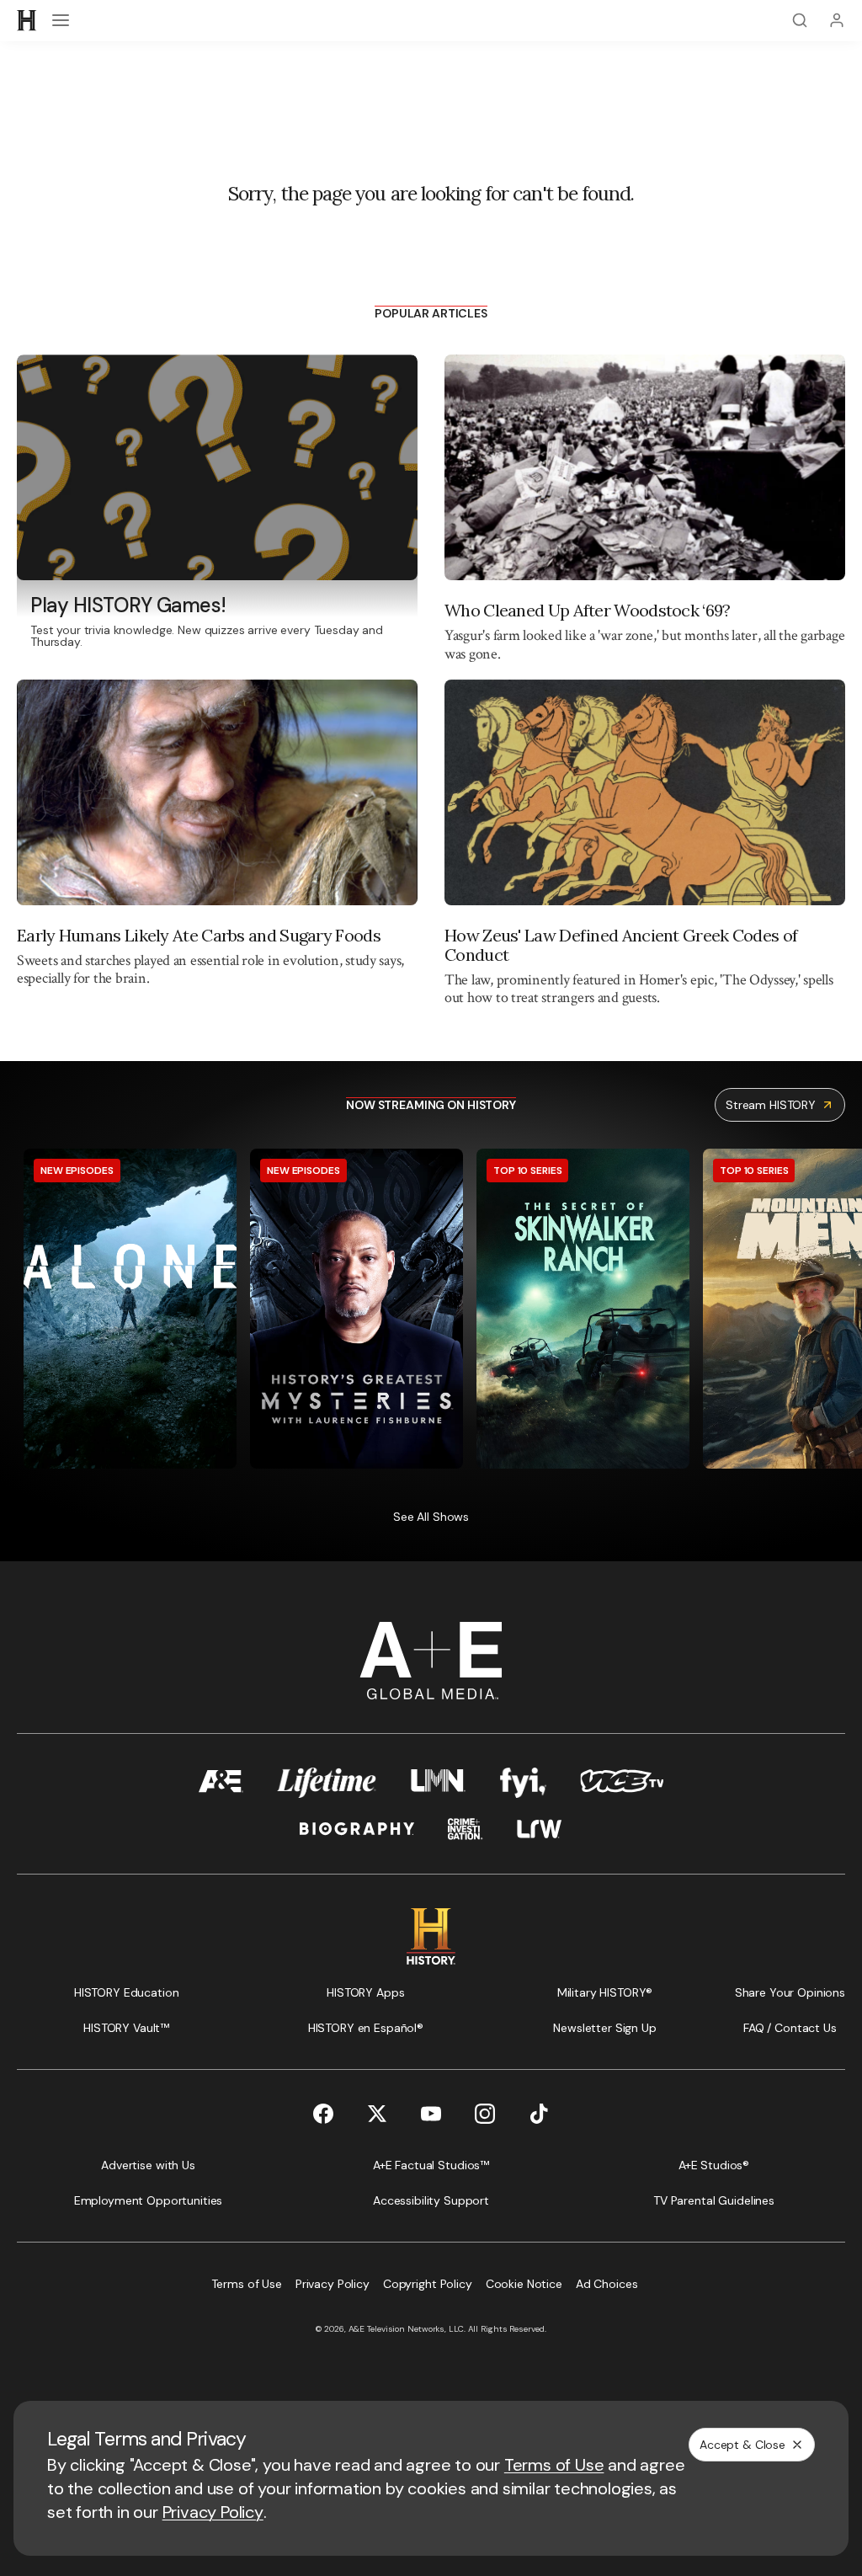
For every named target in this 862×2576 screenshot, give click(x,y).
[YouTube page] (431, 2114)
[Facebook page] (323, 2114)
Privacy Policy (213, 2512)
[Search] (800, 20)
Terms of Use (554, 2465)
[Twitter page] (377, 2114)
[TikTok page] (539, 2114)
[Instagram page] (485, 2114)
